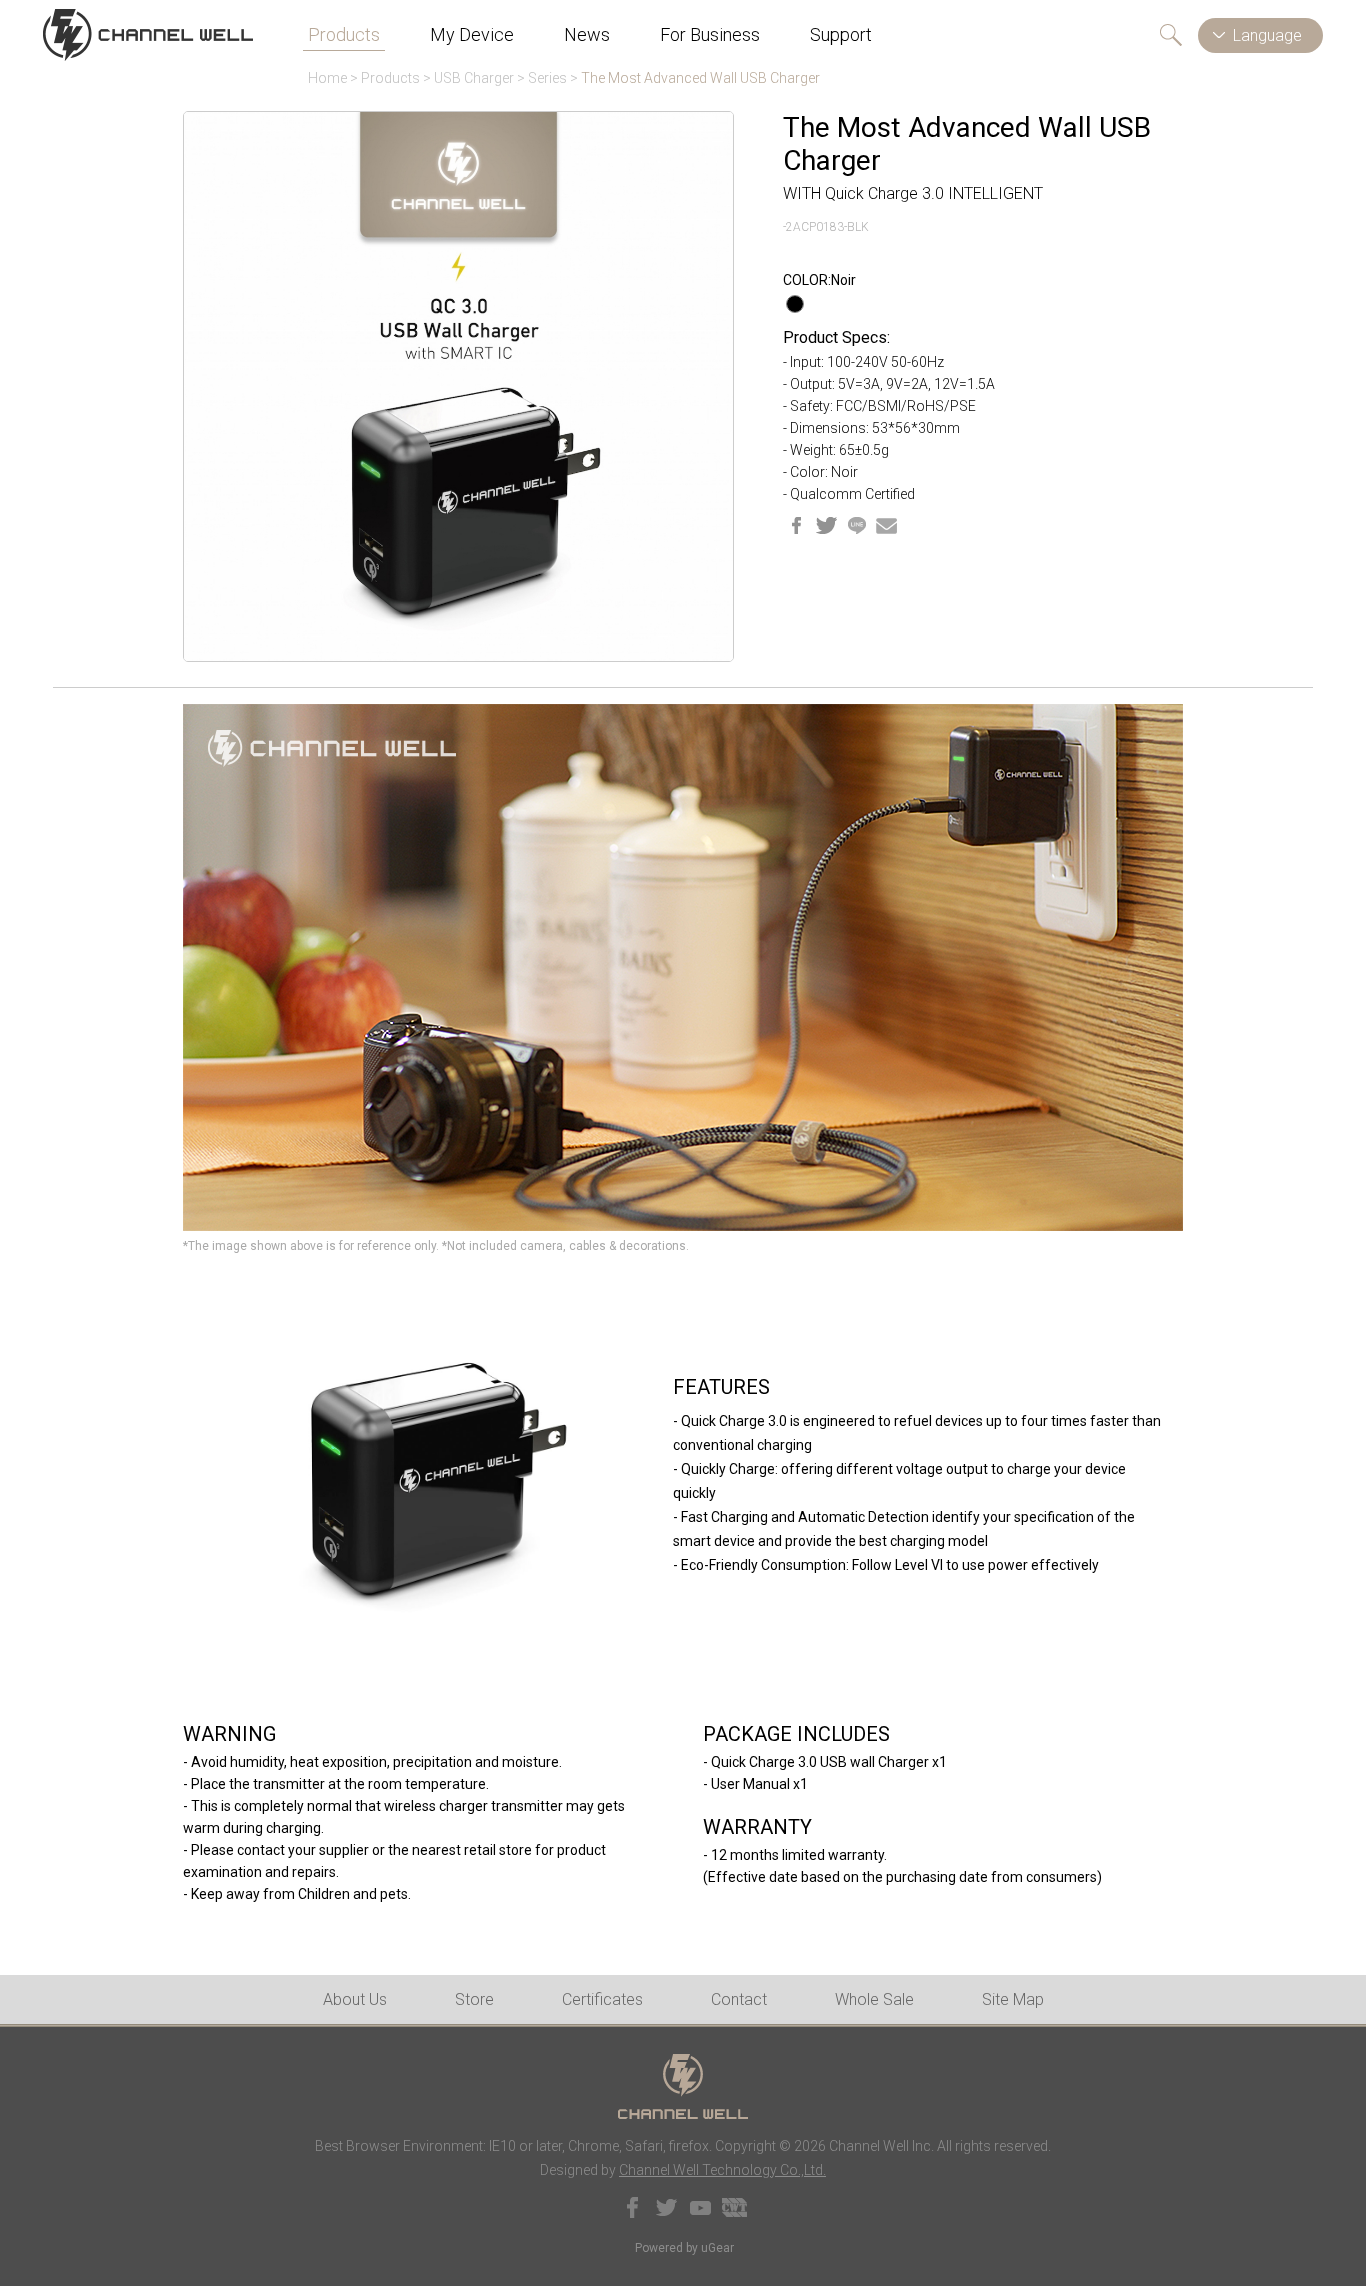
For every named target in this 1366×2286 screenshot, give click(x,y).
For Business (710, 34)
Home (327, 78)
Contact (739, 1999)
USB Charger (474, 78)
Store (474, 1999)
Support (841, 34)
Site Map (1013, 1999)
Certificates (602, 1999)
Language (1267, 35)
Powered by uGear (684, 2248)
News (587, 34)
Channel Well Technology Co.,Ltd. (722, 2170)
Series (547, 78)
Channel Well (148, 35)
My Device (472, 34)
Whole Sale (874, 1999)
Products (344, 34)
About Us (355, 1999)
